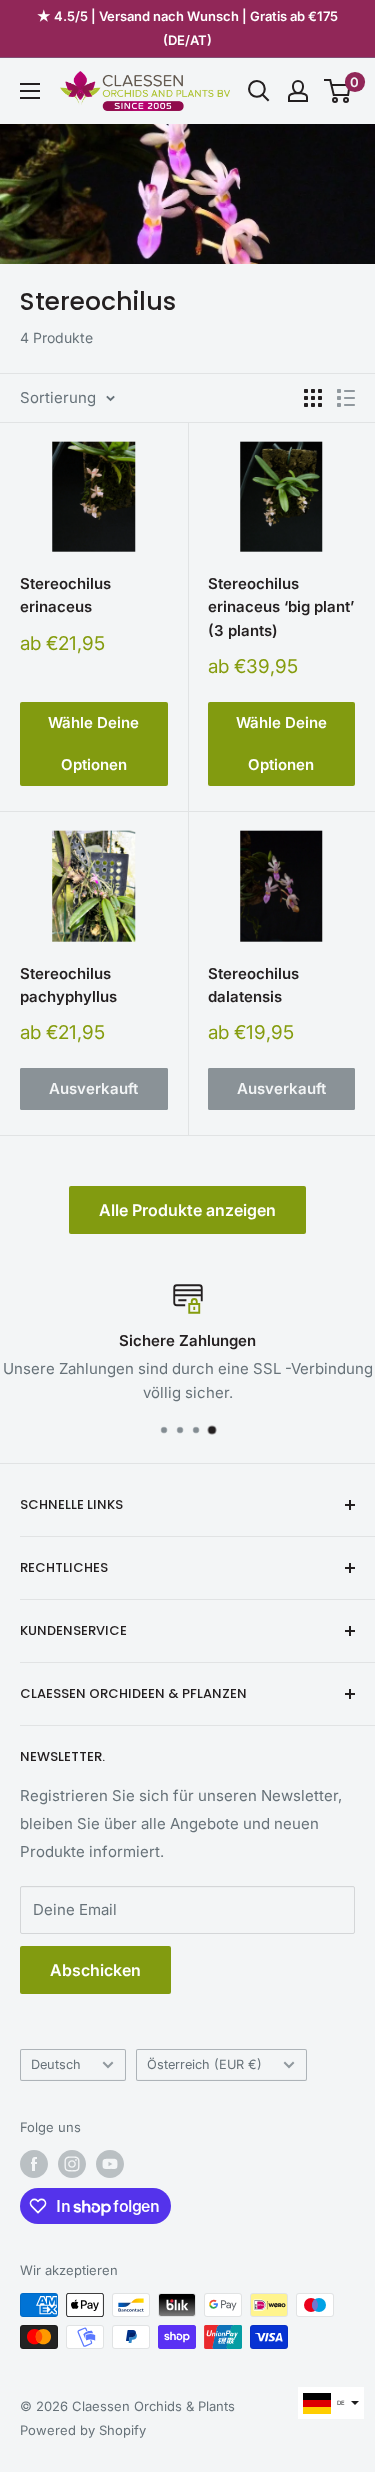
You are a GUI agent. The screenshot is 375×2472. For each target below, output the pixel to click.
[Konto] (298, 91)
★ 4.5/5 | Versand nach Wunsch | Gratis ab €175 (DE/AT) (187, 28)
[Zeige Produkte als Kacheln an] (313, 398)
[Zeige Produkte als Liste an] (346, 398)
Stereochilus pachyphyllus (68, 985)
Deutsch (56, 2064)
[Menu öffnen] (30, 91)
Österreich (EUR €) (204, 2064)
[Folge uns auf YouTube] (110, 2164)
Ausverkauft (93, 1088)
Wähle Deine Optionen (93, 743)
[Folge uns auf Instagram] (72, 2164)
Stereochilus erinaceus (65, 595)
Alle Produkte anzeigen (187, 1210)
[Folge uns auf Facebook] (34, 2164)
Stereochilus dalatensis (253, 985)
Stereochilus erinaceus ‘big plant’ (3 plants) (281, 607)
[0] (338, 91)
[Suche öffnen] (259, 91)
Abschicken (95, 1970)
